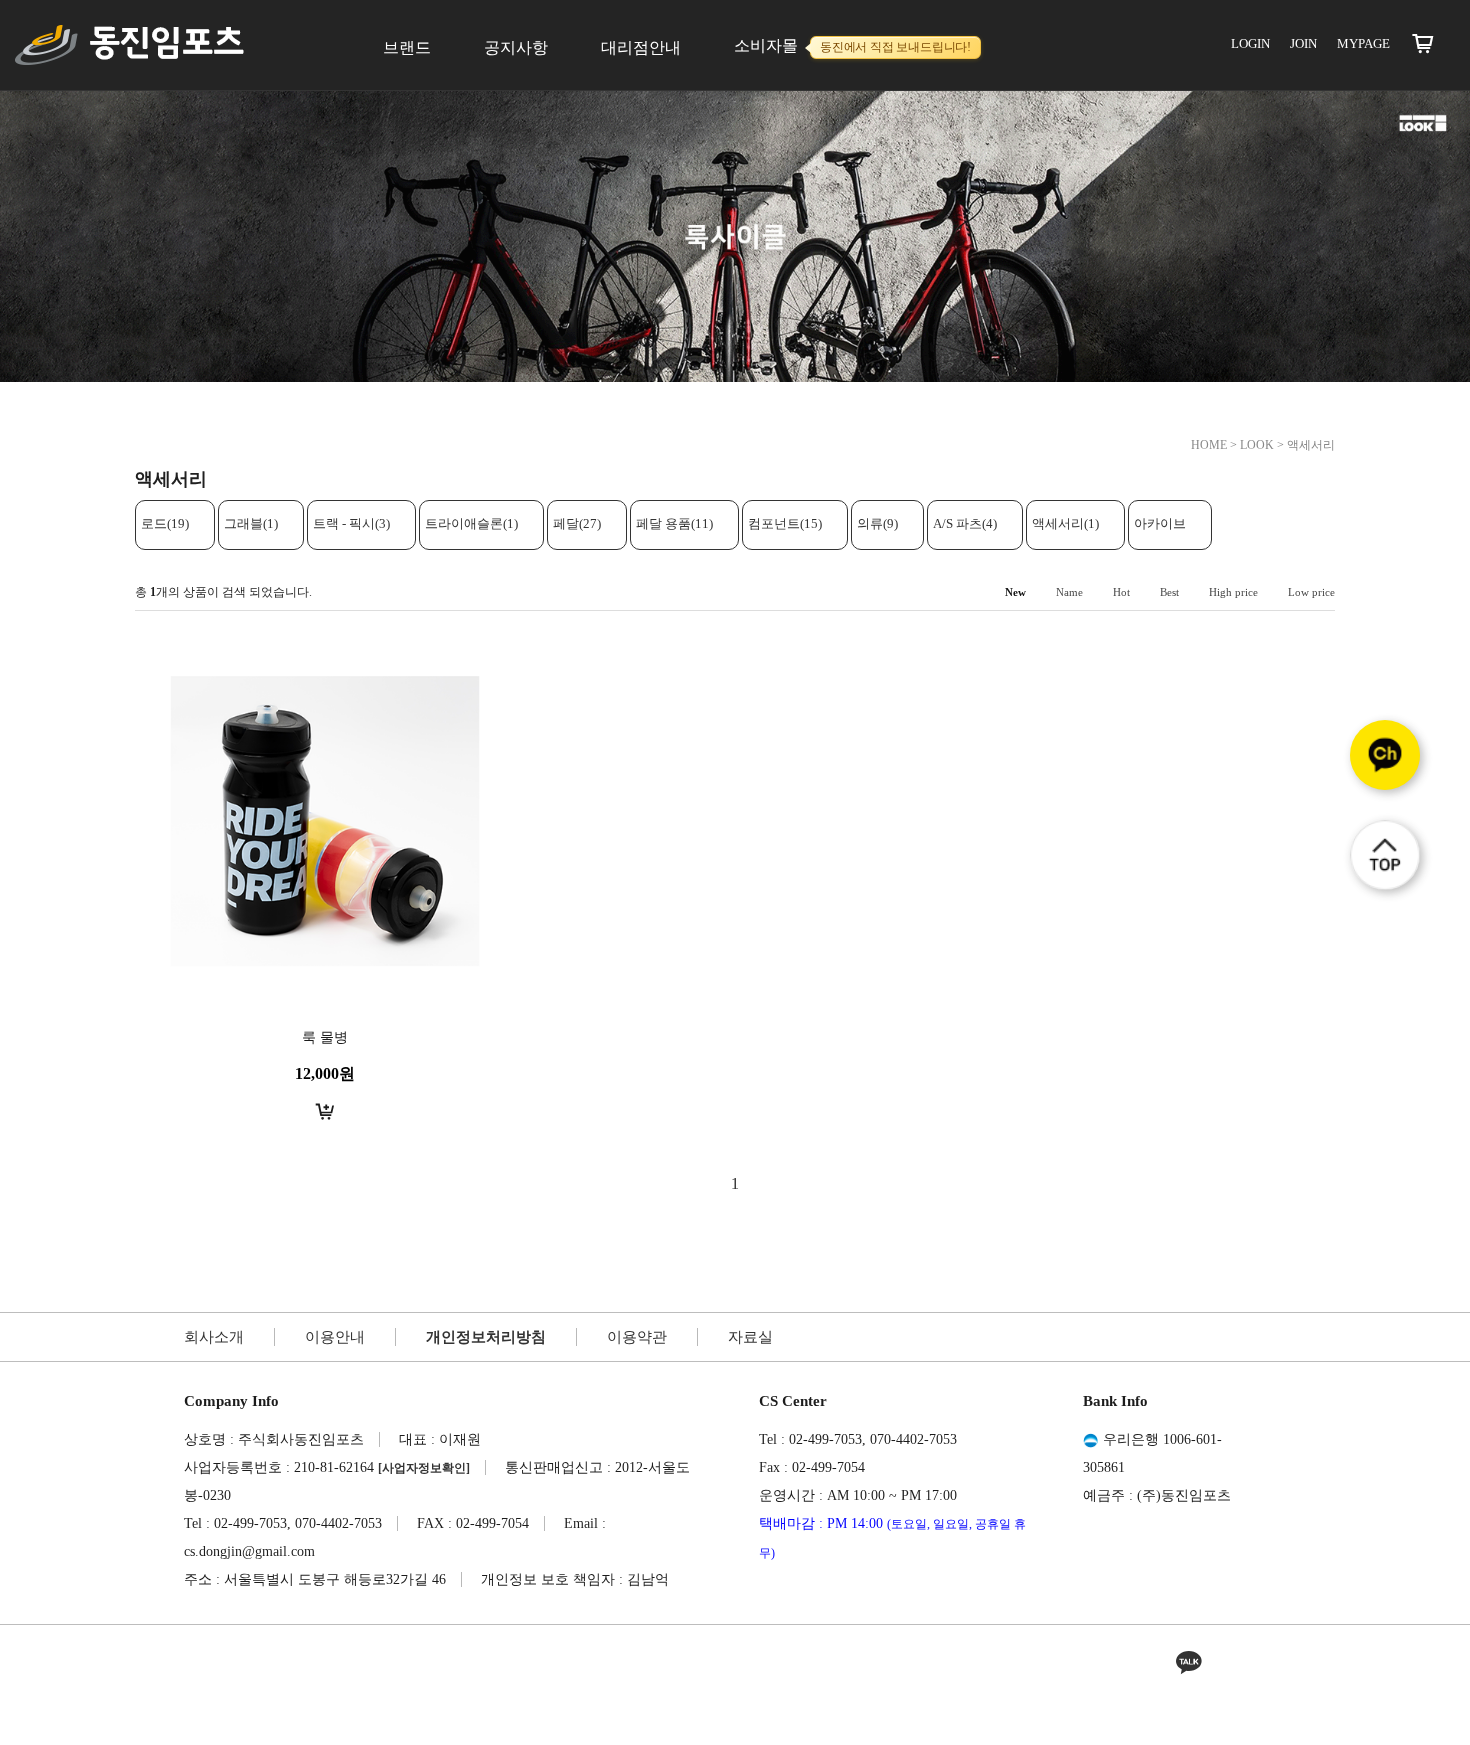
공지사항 (516, 47)
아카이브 (1160, 523)
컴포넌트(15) (785, 523)
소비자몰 (852, 45)
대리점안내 (641, 47)
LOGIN (1250, 43)
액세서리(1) (1065, 523)
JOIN (1303, 43)
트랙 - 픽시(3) (351, 523)
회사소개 (214, 1337)
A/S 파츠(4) (965, 523)
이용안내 (335, 1337)
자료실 (750, 1337)
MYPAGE (1363, 43)
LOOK (1257, 445)
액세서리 (1311, 445)
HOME (1209, 445)
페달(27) (577, 523)
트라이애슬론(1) (471, 523)
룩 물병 (325, 1037)
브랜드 (407, 47)
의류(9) (877, 523)
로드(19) (165, 523)
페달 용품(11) (674, 523)
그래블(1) (251, 523)
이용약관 (637, 1337)
